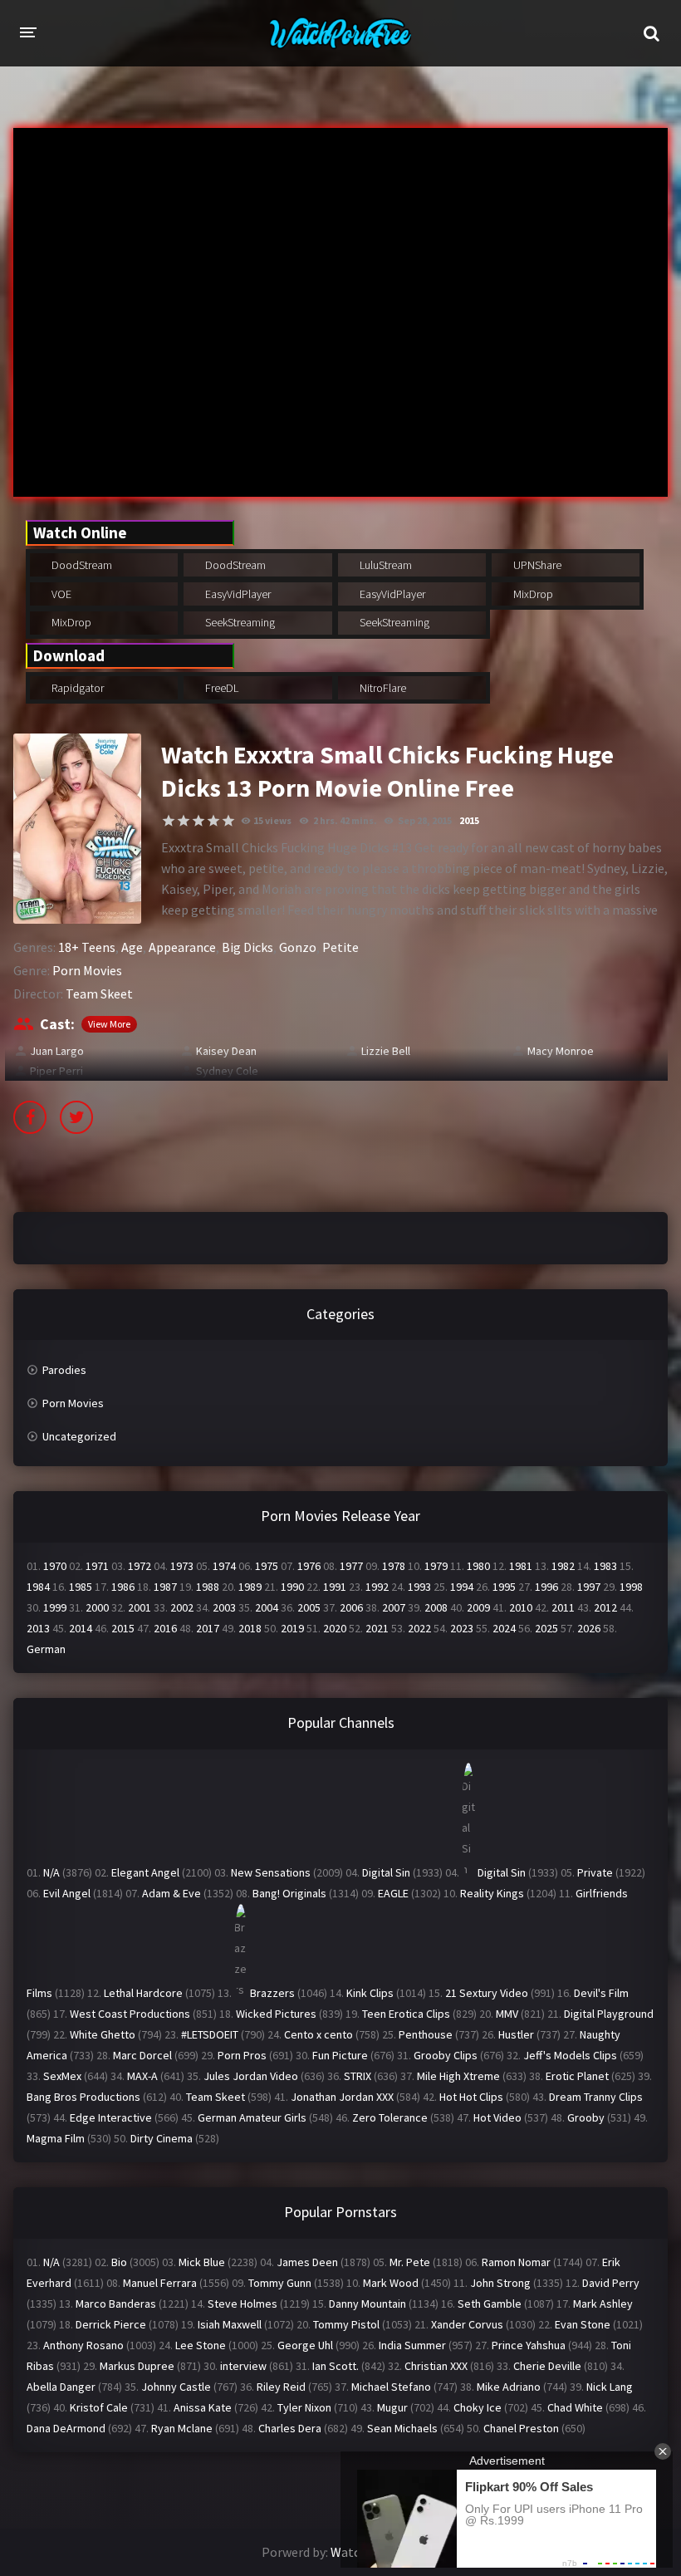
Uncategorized (79, 1436)
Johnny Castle (176, 2387)
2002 (182, 1607)
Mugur (392, 2407)
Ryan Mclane (182, 2428)
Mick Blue (202, 2262)
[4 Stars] (213, 821)
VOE (60, 594)
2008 (436, 1607)
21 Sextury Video (487, 1993)
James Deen (307, 2262)
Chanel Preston (521, 2428)
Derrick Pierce (111, 2324)
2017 (208, 1628)
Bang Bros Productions (83, 2097)
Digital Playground (609, 2014)
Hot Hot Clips (471, 2097)
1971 (97, 1566)
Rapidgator (76, 688)
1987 (165, 1587)
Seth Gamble (490, 2304)
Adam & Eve (171, 1893)
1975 (267, 1566)
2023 (462, 1628)
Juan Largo (57, 1051)
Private (595, 1872)
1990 (292, 1587)
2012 (605, 1607)
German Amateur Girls (252, 2117)
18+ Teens (87, 947)
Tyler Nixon (304, 2407)
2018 (250, 1628)
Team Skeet (99, 994)
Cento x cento (318, 2034)
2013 (38, 1628)
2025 (546, 1628)
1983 (605, 1566)
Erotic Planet (577, 2076)
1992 (377, 1587)
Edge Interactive (111, 2117)
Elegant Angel (145, 1872)
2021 (377, 1628)
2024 (504, 1628)
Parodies (64, 1370)
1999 (55, 1607)
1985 (81, 1587)
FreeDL (220, 688)
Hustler (516, 2034)
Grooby (586, 2117)
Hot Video (497, 2117)
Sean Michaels (402, 2428)
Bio (119, 2262)
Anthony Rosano (83, 2345)
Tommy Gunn (280, 2283)
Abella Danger (61, 2387)
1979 (436, 1566)
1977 (351, 1566)
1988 (208, 1587)
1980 (478, 1566)
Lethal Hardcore (143, 1993)
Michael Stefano (391, 2387)
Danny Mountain (367, 2304)
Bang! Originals (289, 1893)
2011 (563, 1607)
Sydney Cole (227, 1071)
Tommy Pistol (346, 2324)
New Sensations (271, 1872)
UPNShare (536, 565)
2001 (140, 1607)
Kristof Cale (99, 2407)
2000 (97, 1607)
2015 (469, 820)
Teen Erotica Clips (406, 2014)
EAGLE (393, 1893)
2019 (292, 1628)
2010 (521, 1607)
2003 (224, 1607)
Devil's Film (601, 1993)
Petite (340, 947)
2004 (267, 1607)
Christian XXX (436, 2366)
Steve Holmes (243, 2304)
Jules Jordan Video (251, 2076)
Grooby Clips (446, 2055)
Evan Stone (583, 2324)
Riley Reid (281, 2387)
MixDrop (532, 594)
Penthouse (426, 2034)
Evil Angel (67, 1893)
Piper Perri (56, 1071)
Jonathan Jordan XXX (342, 2097)
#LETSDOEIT (210, 2034)
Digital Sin (386, 1872)
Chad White (575, 2407)
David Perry (611, 2283)
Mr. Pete (410, 2262)
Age (132, 947)
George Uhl (305, 2345)
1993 (419, 1587)
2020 (335, 1628)
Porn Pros (242, 2055)
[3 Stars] (198, 821)
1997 (589, 1587)
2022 (419, 1628)
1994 (462, 1587)
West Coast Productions (130, 2014)
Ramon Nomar (516, 2262)
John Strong (500, 2283)
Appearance (182, 947)
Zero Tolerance (390, 2117)
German (46, 1649)
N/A (51, 1872)
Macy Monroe (561, 1051)
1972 (140, 1566)
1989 (250, 1587)
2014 (81, 1628)
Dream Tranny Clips (596, 2097)
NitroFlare (382, 688)
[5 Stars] (228, 821)
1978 (394, 1566)
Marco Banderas (116, 2304)
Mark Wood (391, 2283)
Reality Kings (492, 1893)
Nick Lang (610, 2387)
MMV (507, 2014)
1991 (335, 1587)
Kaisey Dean (226, 1051)
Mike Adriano (509, 2387)
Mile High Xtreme (458, 2076)
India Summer (412, 2345)
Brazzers (272, 1993)
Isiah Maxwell (230, 2324)
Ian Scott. (336, 2366)
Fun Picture (340, 2055)
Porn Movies (87, 970)
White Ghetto (103, 2034)
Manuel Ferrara (160, 2283)
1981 (521, 1566)
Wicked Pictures (276, 2014)
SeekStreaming (239, 622)
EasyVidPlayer (237, 594)
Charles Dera (290, 2428)
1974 (224, 1566)
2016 (165, 1628)
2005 (309, 1607)
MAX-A (142, 2076)
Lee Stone (201, 2345)
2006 (351, 1607)
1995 (504, 1587)
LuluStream (385, 565)
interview (243, 2366)
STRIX (358, 2076)
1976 (309, 1566)
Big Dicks (247, 947)
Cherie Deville (547, 2366)
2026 (589, 1628)
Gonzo (298, 947)
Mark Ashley (603, 2304)
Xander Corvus (467, 2324)
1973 (182, 1566)
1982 (563, 1566)
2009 (478, 1607)
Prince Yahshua (529, 2345)
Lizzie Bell (386, 1051)
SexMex (62, 2076)
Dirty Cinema (162, 2138)
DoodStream (81, 565)
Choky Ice (478, 2407)
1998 (631, 1587)
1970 (55, 1566)
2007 (394, 1607)
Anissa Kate (203, 2407)
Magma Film (56, 2138)
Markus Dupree (137, 2366)
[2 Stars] (184, 821)
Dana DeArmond (66, 2428)
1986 (123, 1587)
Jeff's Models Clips (570, 2055)
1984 (38, 1587)
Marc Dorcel (142, 2055)
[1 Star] (169, 821)
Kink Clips (370, 1993)
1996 (546, 1587)
